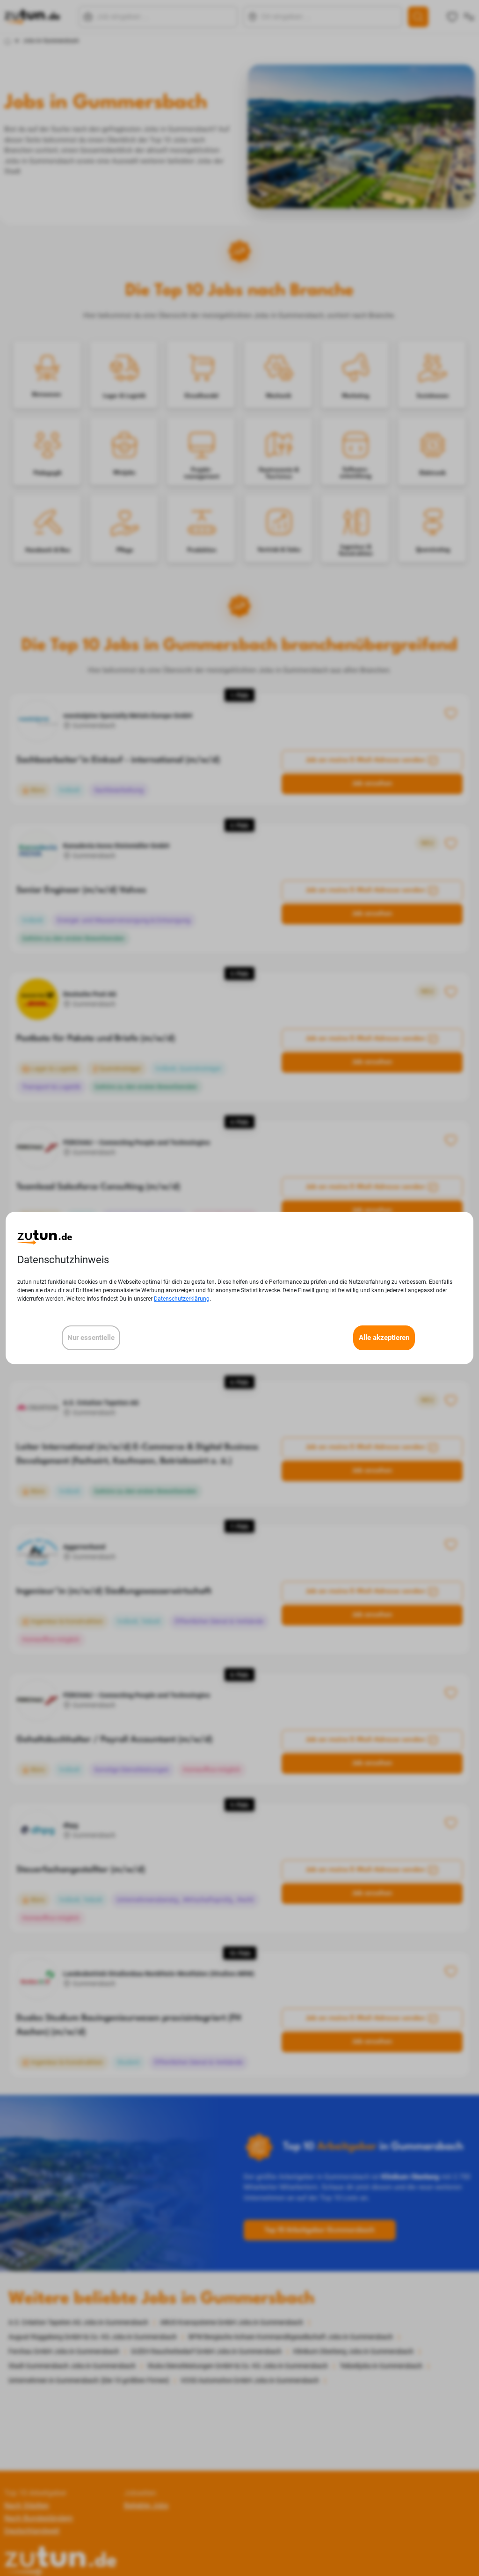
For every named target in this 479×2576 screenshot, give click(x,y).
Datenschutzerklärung (182, 1299)
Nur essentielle (91, 1338)
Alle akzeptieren (384, 1338)
